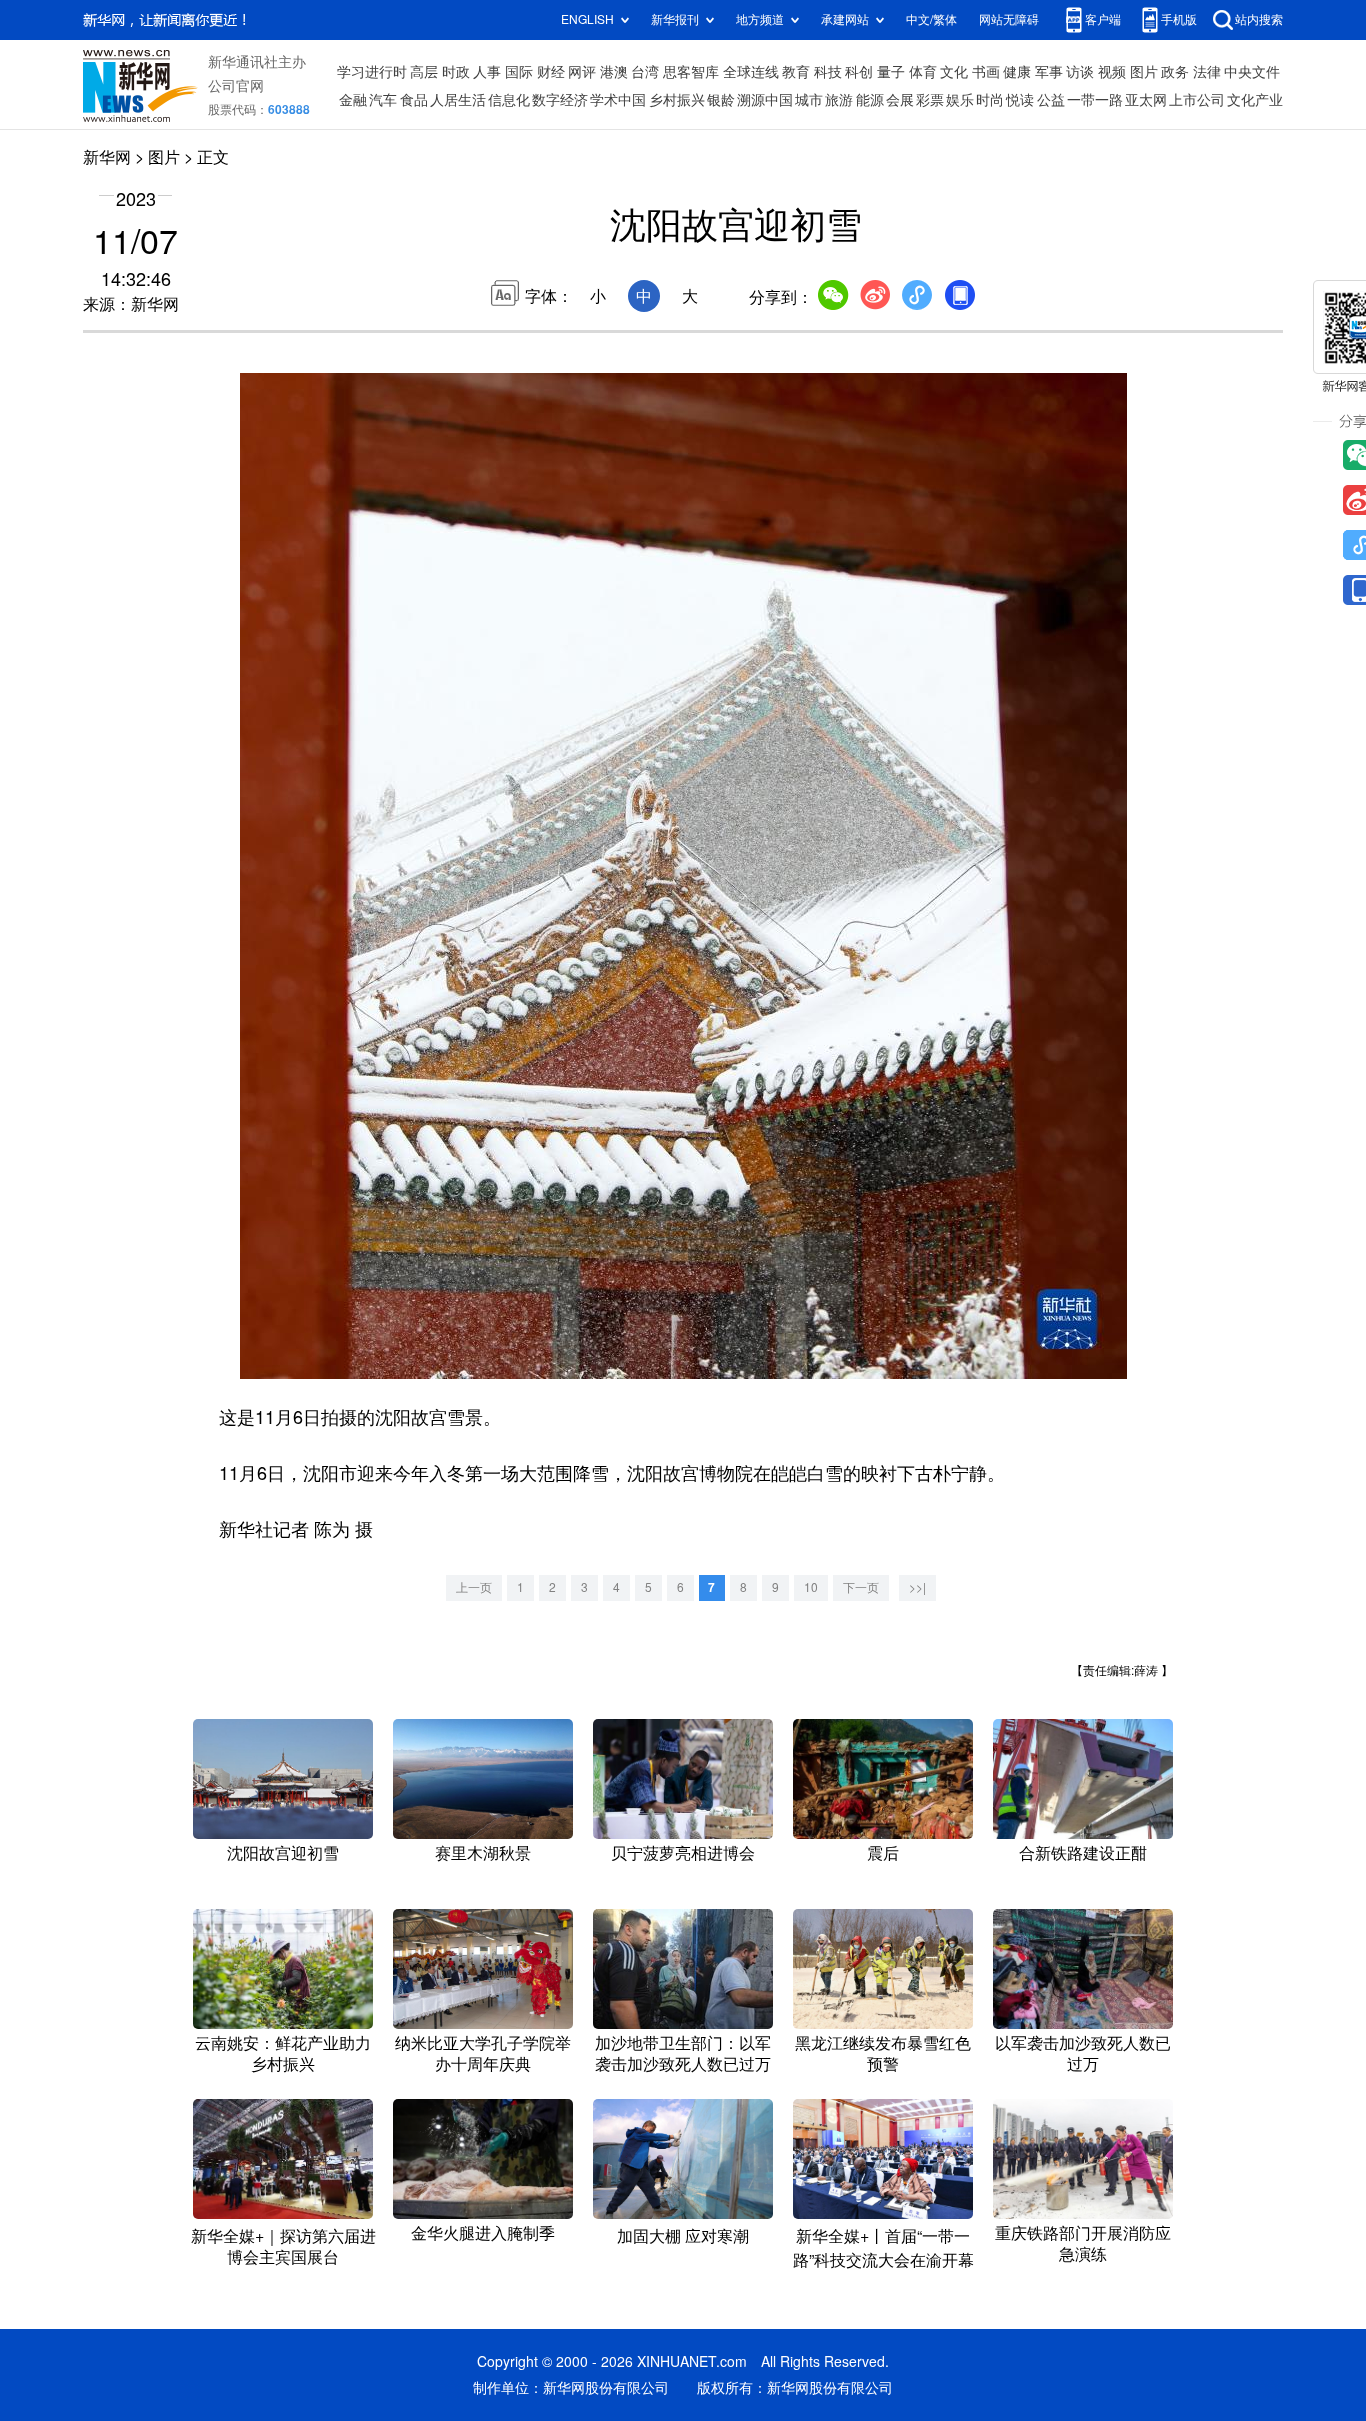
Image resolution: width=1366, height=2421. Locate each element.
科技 (828, 72)
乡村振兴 (677, 100)
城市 (809, 100)
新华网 (107, 157)
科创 (859, 72)
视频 (1112, 72)
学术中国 (618, 100)
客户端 (1103, 19)
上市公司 (1197, 100)
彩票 (930, 100)
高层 (424, 72)
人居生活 (458, 100)
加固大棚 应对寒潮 (683, 2236)
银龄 (721, 100)
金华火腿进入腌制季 (483, 2233)
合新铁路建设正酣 (1083, 1853)
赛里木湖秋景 (483, 1853)
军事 (1049, 72)
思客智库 (691, 72)
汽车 (383, 100)
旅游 (839, 100)
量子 (891, 72)
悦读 (1020, 100)
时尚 (990, 100)
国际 (519, 72)
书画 (986, 72)
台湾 (645, 72)
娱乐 (960, 100)
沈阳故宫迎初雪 (283, 1853)
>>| (917, 1587)
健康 (1017, 72)
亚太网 (1146, 100)
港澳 (614, 72)
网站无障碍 (1009, 19)
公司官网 (236, 86)
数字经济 (560, 100)
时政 (456, 72)
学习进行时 (372, 72)
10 (811, 1587)
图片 (1144, 72)
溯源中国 (765, 100)
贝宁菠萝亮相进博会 (683, 1853)
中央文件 (1252, 72)
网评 (582, 72)
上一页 (474, 1587)
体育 (923, 72)
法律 (1207, 72)
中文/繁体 (931, 19)
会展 (900, 100)
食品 (414, 100)
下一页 (861, 1587)
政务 (1175, 72)
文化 (954, 72)
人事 (487, 72)
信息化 (509, 100)
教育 (796, 72)
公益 (1051, 100)
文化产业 (1255, 100)
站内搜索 (1259, 19)
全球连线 (751, 72)
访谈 (1080, 72)
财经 (551, 72)
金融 (353, 100)
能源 (870, 100)
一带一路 (1095, 100)
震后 (883, 1853)
